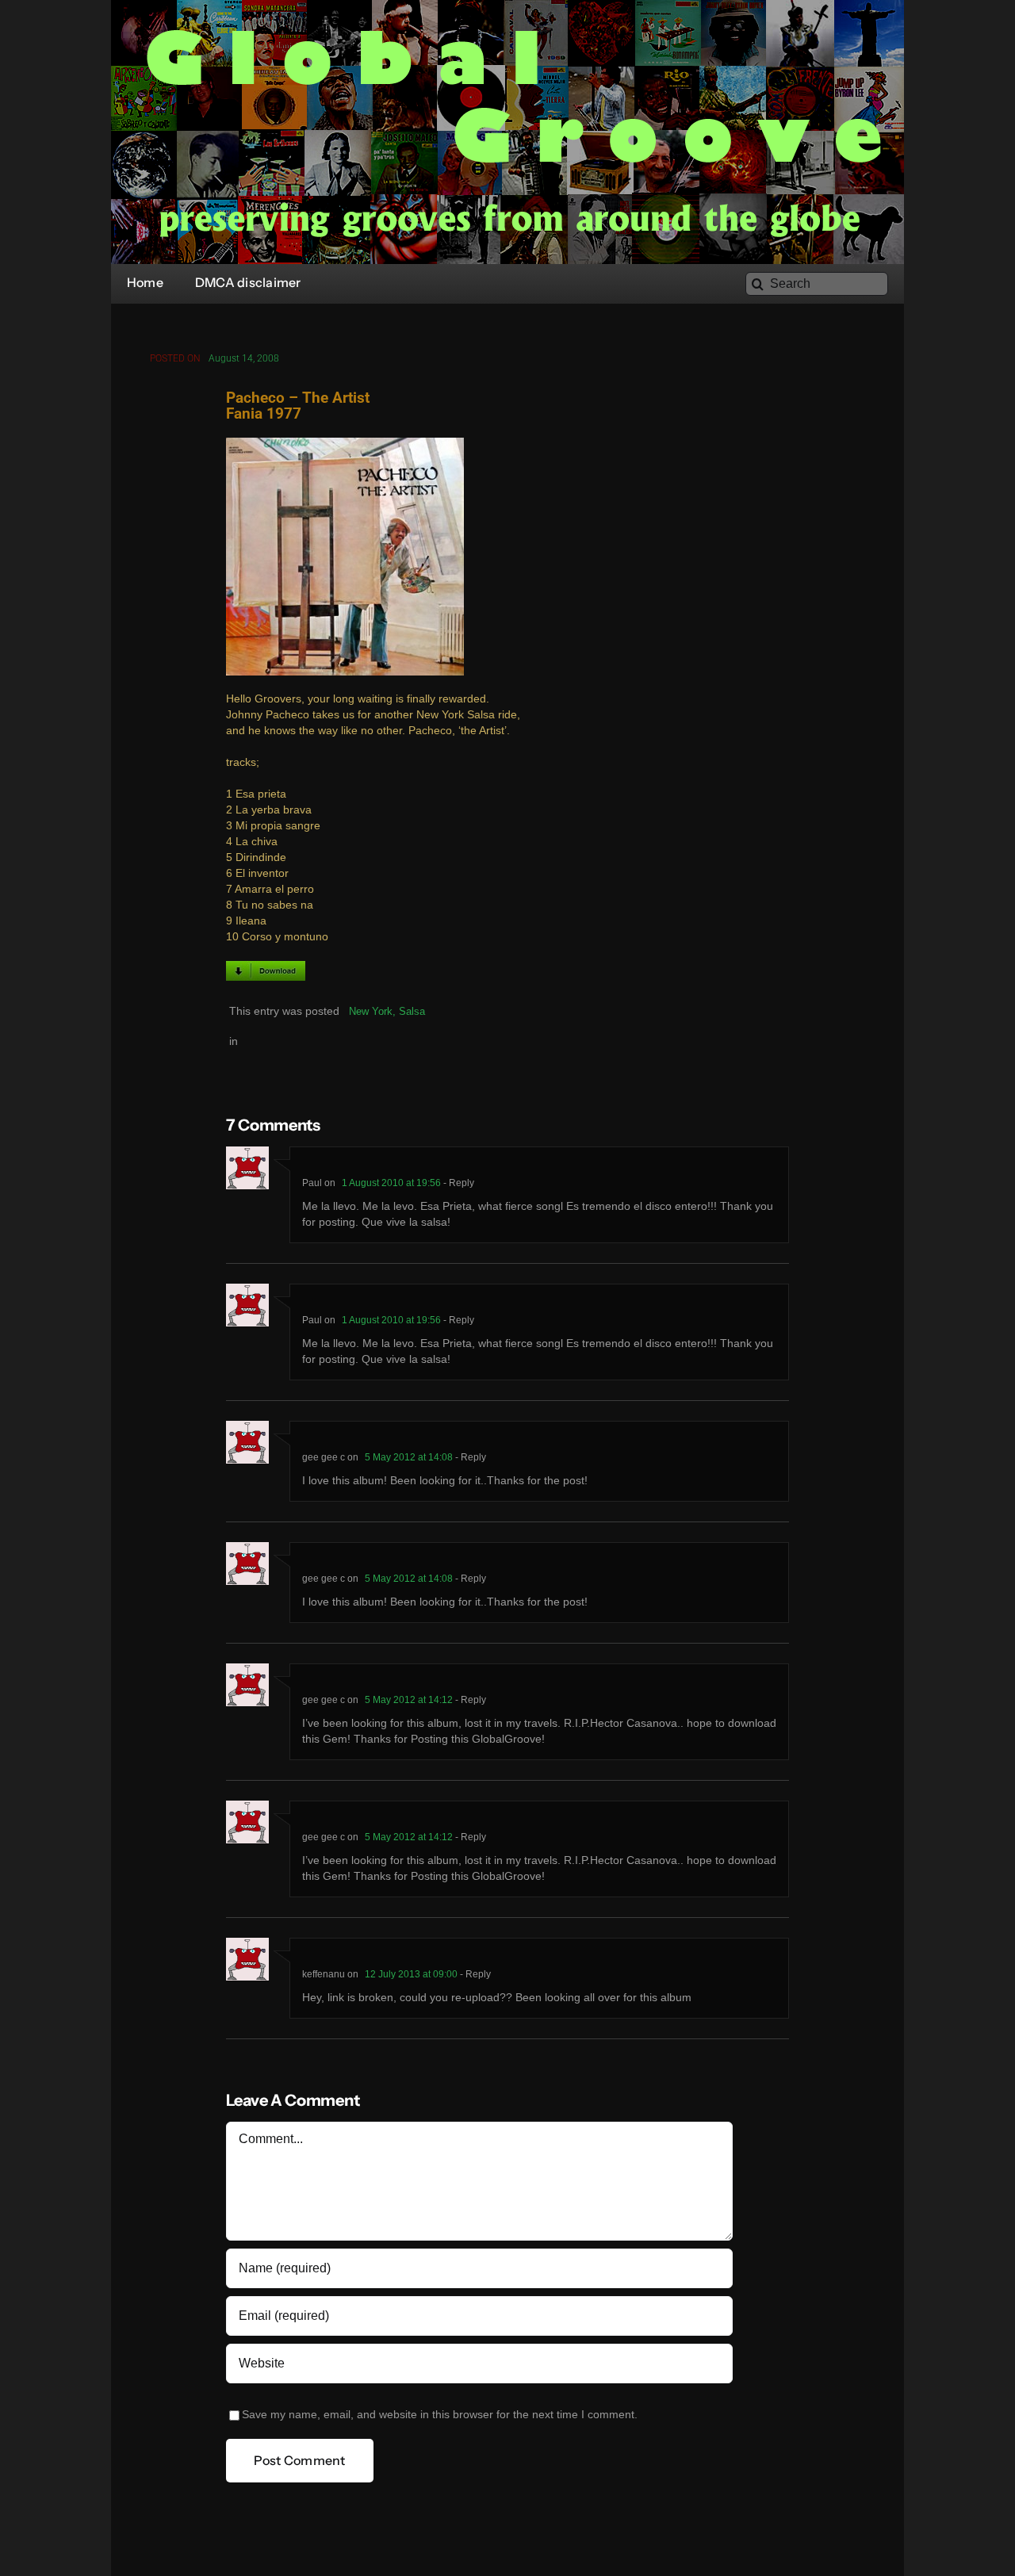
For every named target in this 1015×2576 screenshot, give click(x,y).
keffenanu (324, 1974)
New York (371, 1011)
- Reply (458, 1183)
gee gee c (324, 1457)
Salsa (412, 1011)
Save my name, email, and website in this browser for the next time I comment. (440, 2415)
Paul (312, 1183)
